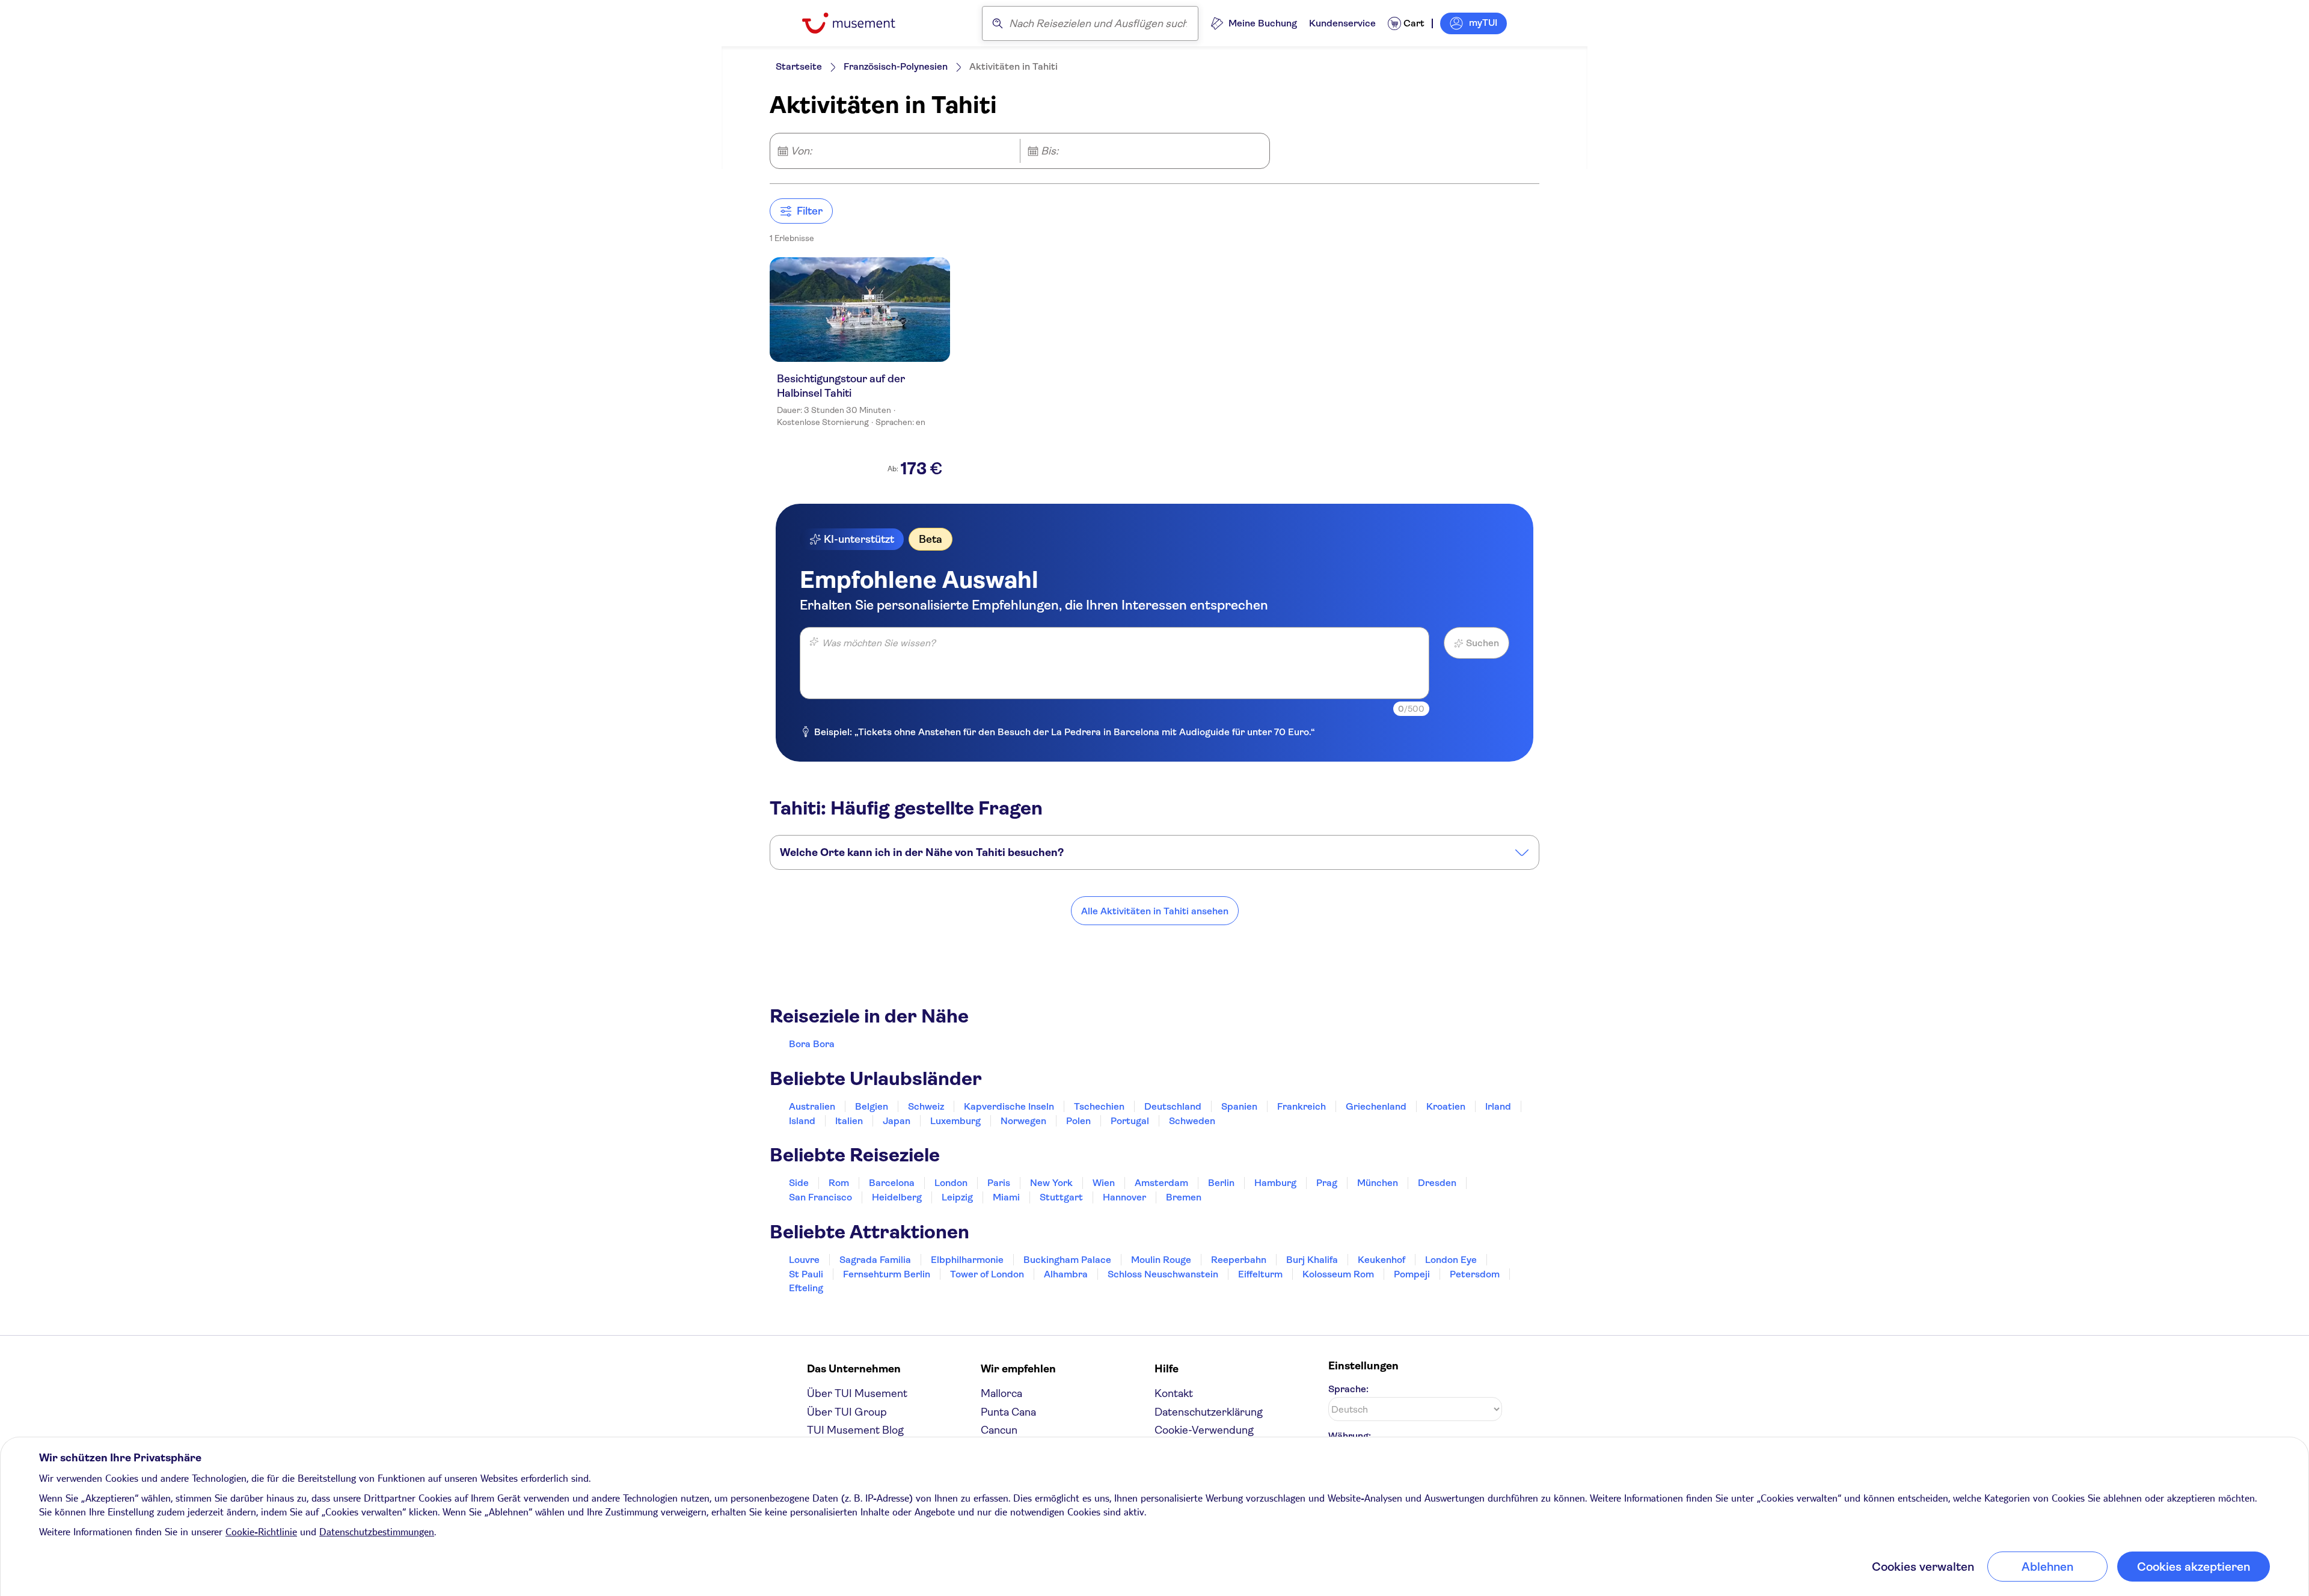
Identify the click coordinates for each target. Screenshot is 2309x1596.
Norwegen (1023, 1121)
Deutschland (1173, 1106)
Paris (999, 1183)
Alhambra (1066, 1274)
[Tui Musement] (858, 23)
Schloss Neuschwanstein (1163, 1274)
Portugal (1130, 1121)
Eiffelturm (1260, 1274)
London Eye (1451, 1260)
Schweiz (926, 1106)
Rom (839, 1183)
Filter (810, 211)
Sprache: (1348, 1389)
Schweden (1192, 1121)
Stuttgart (1061, 1197)
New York (1051, 1183)
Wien (1104, 1183)
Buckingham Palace (1067, 1260)
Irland (1498, 1106)
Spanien (1239, 1106)
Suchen (1483, 643)
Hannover (1124, 1197)
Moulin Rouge (1161, 1260)
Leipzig (957, 1197)
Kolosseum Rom (1338, 1274)
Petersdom (1475, 1274)
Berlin (1221, 1183)
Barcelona (892, 1183)
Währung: (1350, 1436)
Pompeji (1412, 1274)
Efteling (806, 1288)
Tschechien (1099, 1106)
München (1378, 1183)
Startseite (799, 66)
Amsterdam (1161, 1183)
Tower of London (987, 1274)
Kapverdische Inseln (1009, 1106)
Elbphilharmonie (967, 1260)
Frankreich (1302, 1106)
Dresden (1437, 1183)
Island (802, 1121)
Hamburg (1275, 1183)
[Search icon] (998, 23)
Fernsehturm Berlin (887, 1274)
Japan (897, 1121)
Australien (812, 1106)
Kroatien (1446, 1106)
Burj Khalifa (1312, 1260)
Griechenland (1376, 1106)
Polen (1078, 1121)
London (951, 1183)
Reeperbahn (1239, 1260)
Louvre (804, 1260)
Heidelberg (897, 1197)
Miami (1006, 1197)
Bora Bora (812, 1044)
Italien (849, 1121)
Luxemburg (955, 1121)
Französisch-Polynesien (896, 66)
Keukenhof (1381, 1260)
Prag (1327, 1183)
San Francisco (820, 1197)
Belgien (872, 1106)
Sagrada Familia (875, 1260)
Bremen (1184, 1197)
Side (799, 1183)
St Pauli (806, 1274)
